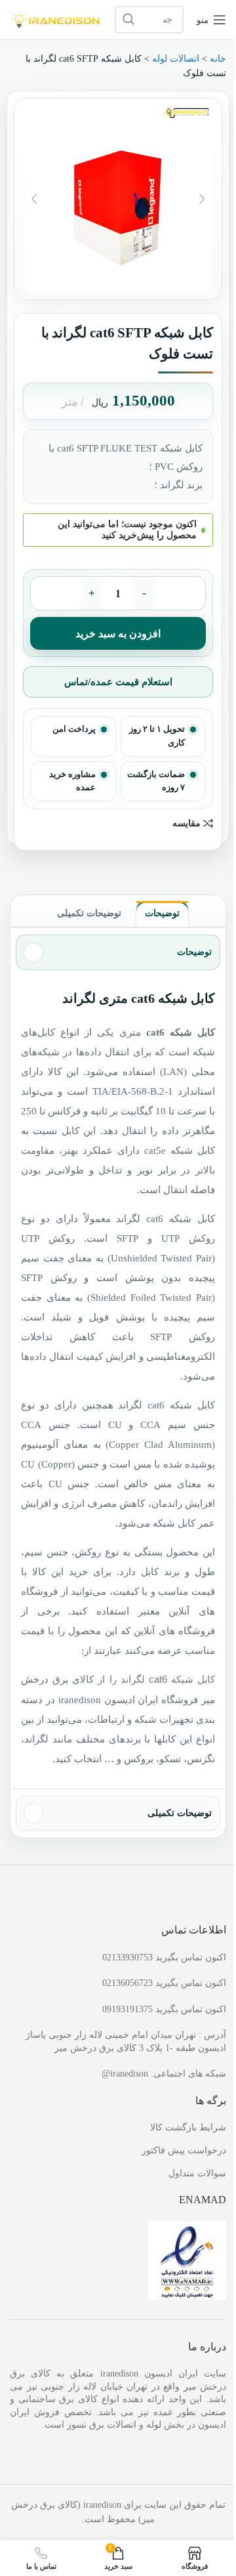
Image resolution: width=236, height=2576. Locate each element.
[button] (202, 199)
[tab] (162, 914)
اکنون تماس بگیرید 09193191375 (164, 2009)
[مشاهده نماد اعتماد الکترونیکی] (187, 2259)
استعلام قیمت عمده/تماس (118, 682)
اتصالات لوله (176, 59)
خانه (218, 59)
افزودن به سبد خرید (118, 634)
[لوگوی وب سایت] (56, 19)
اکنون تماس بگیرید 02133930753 (164, 1957)
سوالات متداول (197, 2173)
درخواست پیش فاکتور (184, 2150)
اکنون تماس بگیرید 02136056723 (164, 1983)
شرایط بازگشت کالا (188, 2127)
